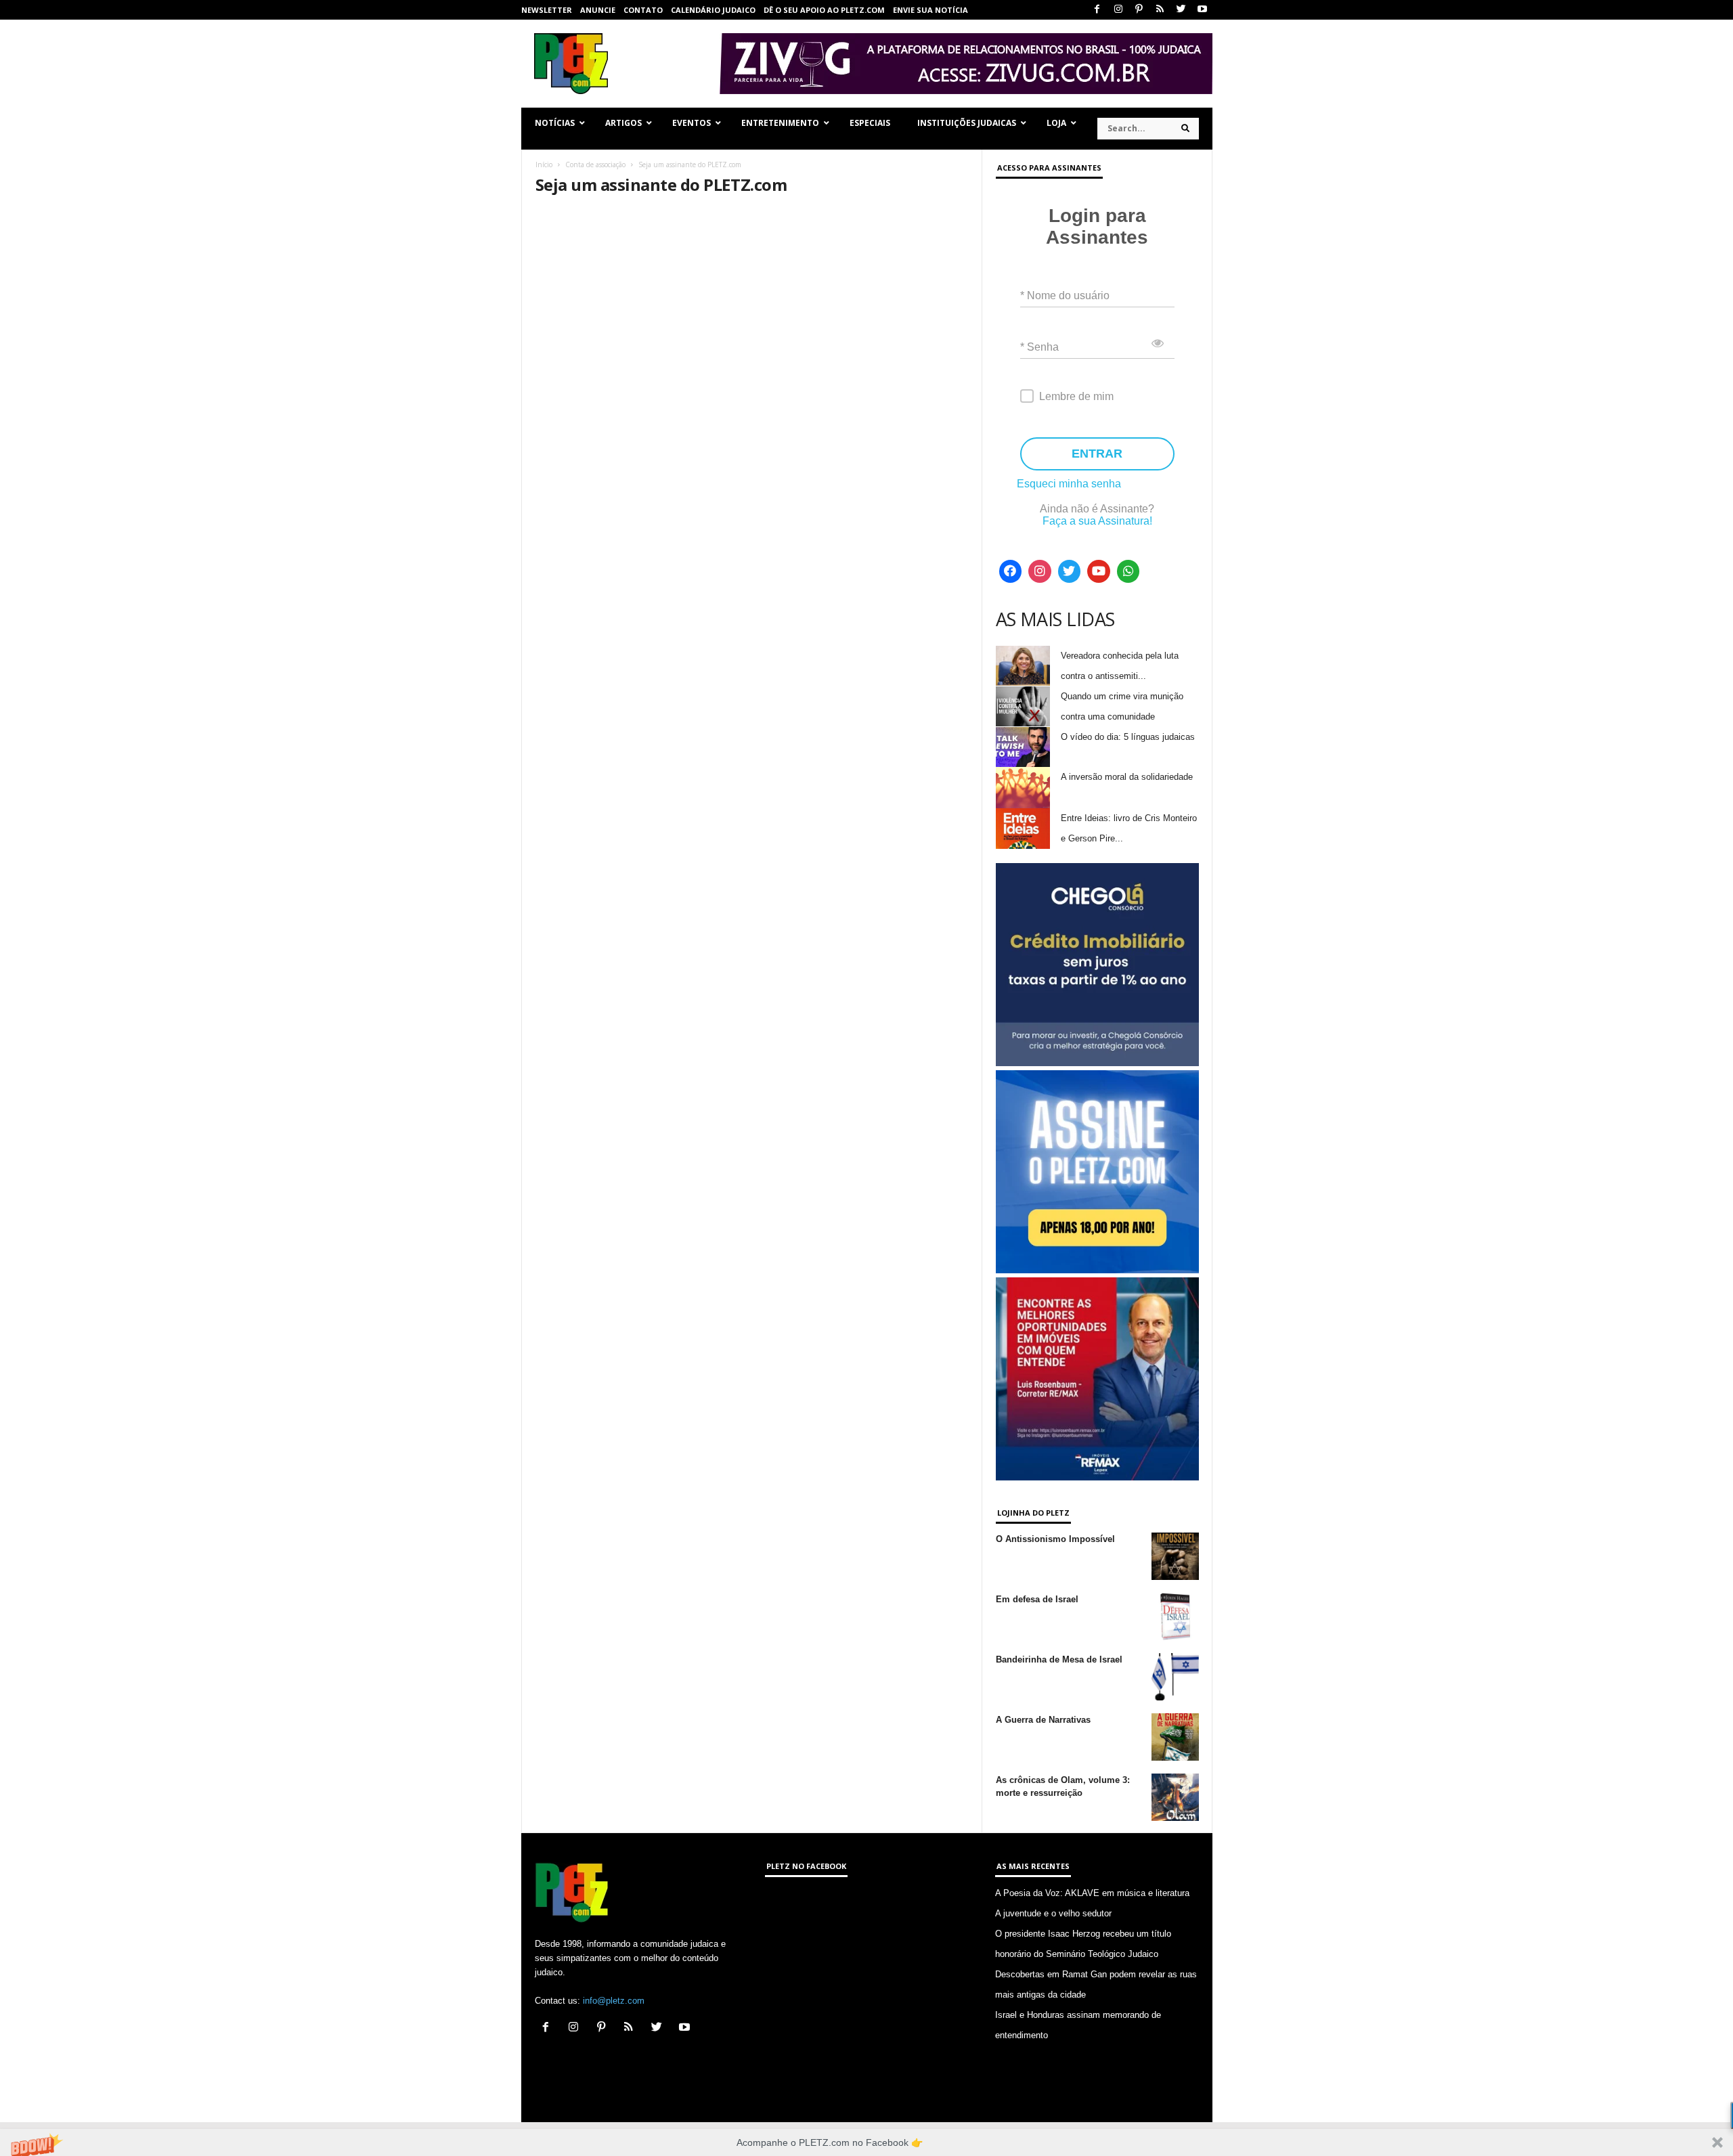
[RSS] (1160, 10)
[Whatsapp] (1128, 571)
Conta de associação (595, 164)
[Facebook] (1097, 10)
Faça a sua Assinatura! (1097, 521)
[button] (866, 2142)
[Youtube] (1202, 10)
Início (544, 164)
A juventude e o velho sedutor (1053, 1913)
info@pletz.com (614, 2001)
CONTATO (643, 10)
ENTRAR (1097, 454)
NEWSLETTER (547, 10)
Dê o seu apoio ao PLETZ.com (824, 10)
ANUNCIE (598, 10)
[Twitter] (1181, 10)
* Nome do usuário (1065, 295)
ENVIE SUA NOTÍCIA (930, 10)
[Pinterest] (1139, 10)
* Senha (1039, 347)
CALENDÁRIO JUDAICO (713, 10)
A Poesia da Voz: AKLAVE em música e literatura (1092, 1893)
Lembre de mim (1076, 396)
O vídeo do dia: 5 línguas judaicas (1128, 737)
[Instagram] (1118, 10)
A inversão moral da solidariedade (1127, 777)
